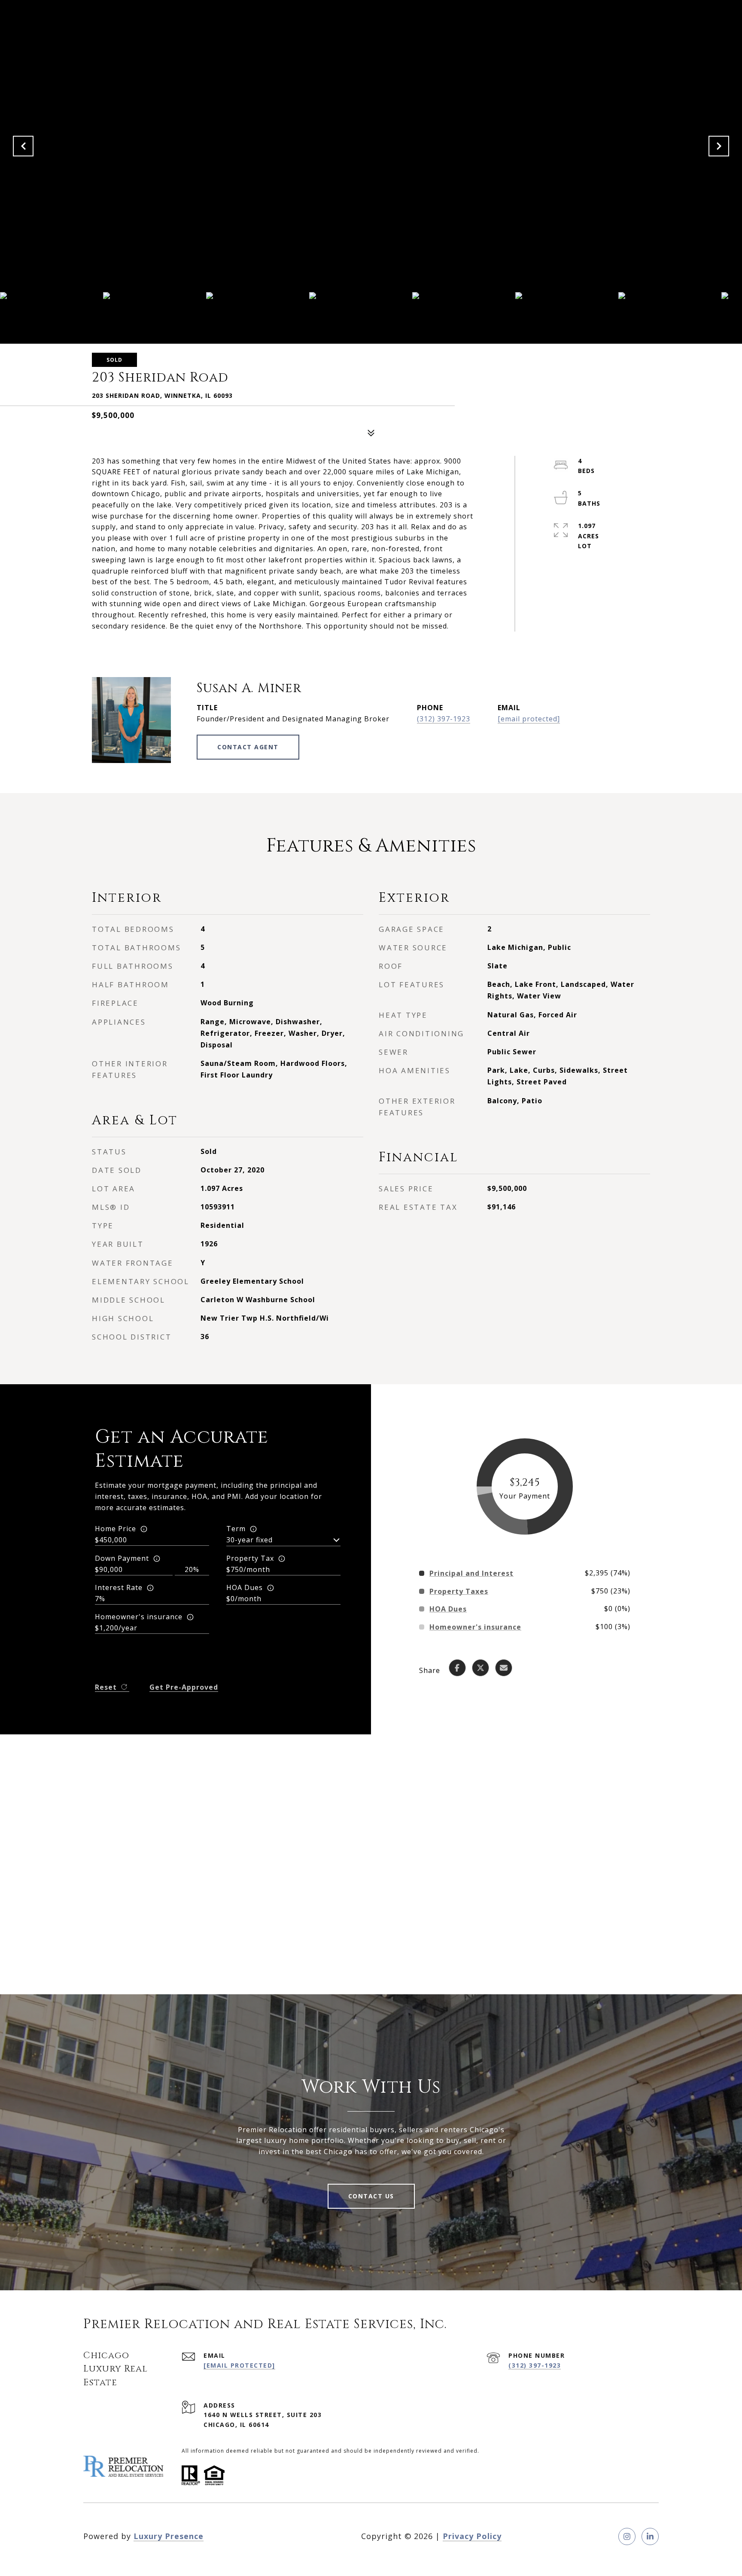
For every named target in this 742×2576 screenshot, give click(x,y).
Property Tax (250, 1558)
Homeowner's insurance (139, 1617)
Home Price (116, 1529)
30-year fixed (249, 1540)
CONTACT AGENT (248, 747)
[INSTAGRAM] (627, 2536)
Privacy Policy (472, 2536)
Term (236, 1529)
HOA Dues (245, 1587)
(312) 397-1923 (444, 719)
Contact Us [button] (371, 2196)
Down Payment (122, 1558)
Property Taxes (459, 1591)
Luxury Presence (169, 2536)
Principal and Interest (471, 1573)
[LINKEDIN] (650, 2536)
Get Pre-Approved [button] (184, 1687)
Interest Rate (119, 1587)
